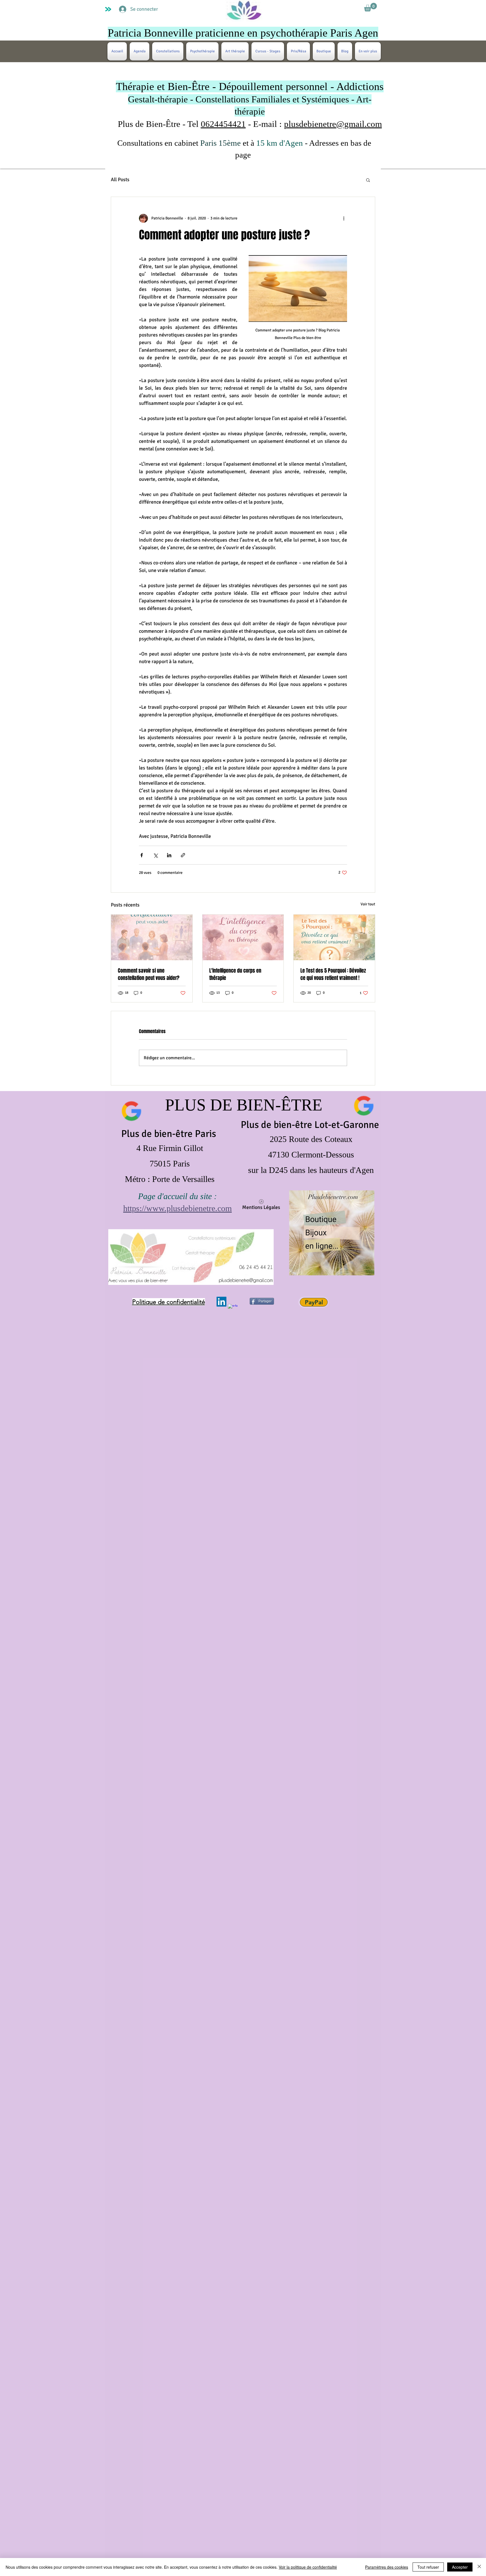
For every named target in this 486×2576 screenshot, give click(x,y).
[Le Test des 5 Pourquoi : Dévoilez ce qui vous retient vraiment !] (334, 937)
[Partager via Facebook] (142, 855)
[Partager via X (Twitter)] (155, 855)
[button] (370, 7)
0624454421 (223, 124)
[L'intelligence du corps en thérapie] (243, 937)
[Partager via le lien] (183, 855)
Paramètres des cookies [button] (387, 2567)
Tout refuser (428, 2567)
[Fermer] (479, 2567)
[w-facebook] (233, 1309)
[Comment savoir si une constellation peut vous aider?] (152, 937)
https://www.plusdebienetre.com (177, 1208)
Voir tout (368, 904)
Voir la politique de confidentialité (308, 2567)
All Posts (120, 179)
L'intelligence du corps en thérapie (235, 974)
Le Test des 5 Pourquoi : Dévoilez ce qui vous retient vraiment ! (333, 974)
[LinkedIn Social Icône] (221, 1302)
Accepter (460, 2567)
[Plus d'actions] (344, 218)
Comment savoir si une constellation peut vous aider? (149, 974)
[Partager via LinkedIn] (169, 855)
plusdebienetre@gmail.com (333, 124)
